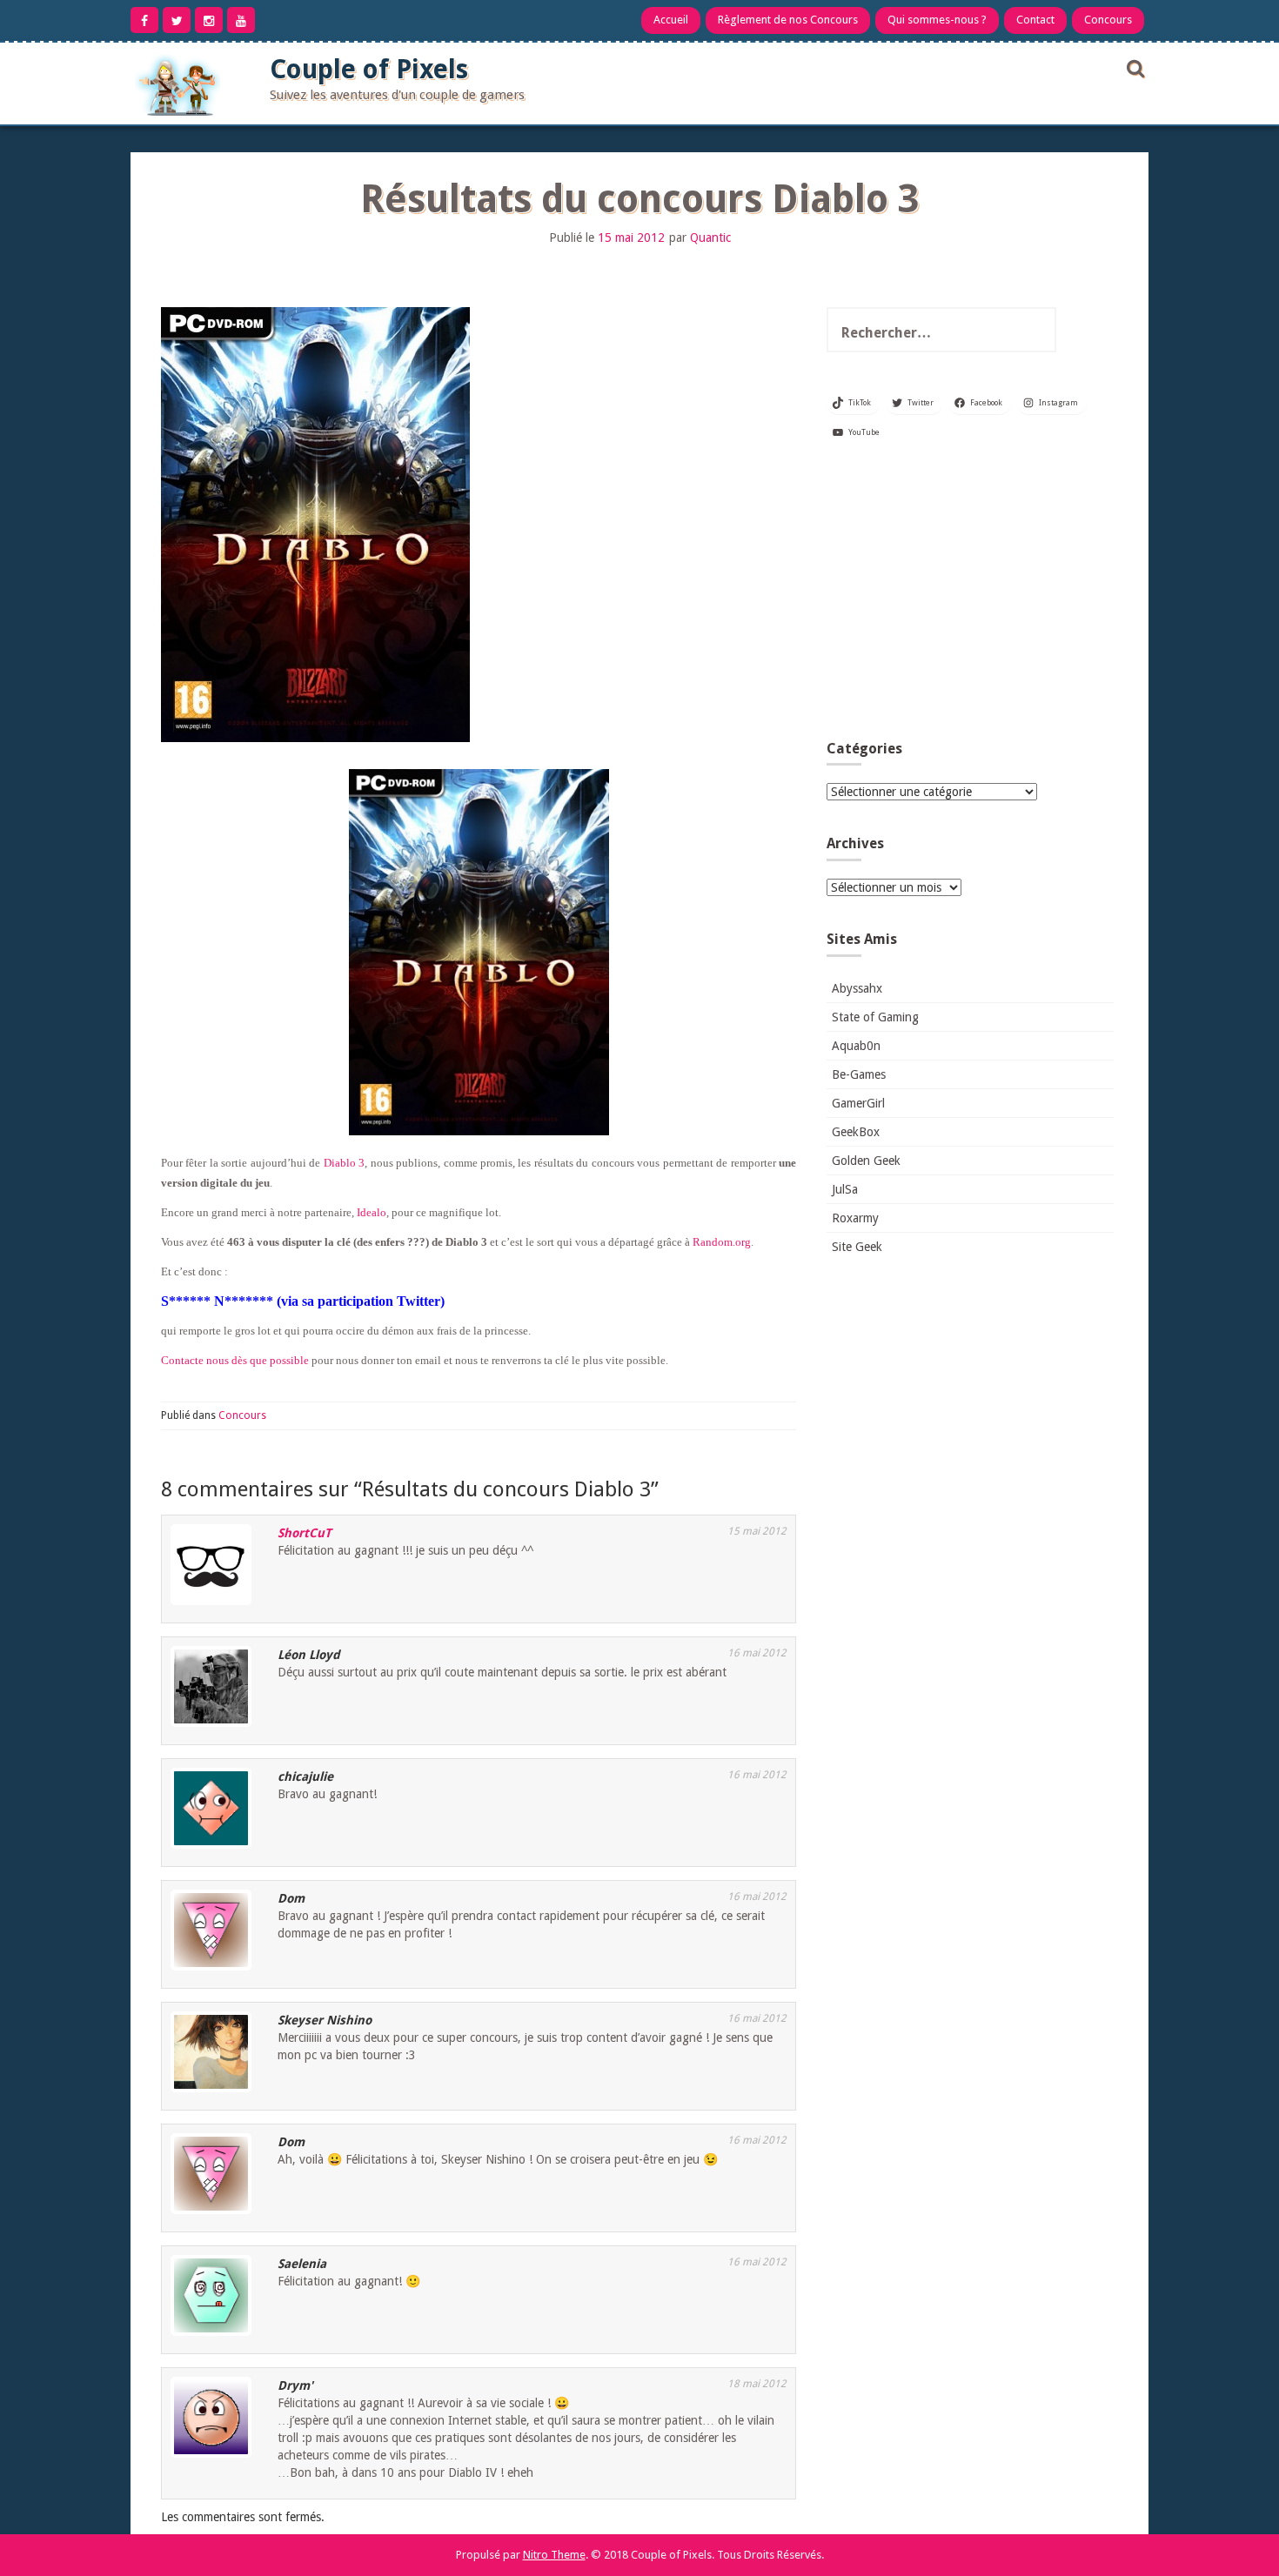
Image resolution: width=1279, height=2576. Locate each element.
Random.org (722, 1242)
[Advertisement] (970, 597)
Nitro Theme (554, 2555)
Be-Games (859, 1074)
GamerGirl (858, 1103)
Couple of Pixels (369, 69)
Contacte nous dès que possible (235, 1360)
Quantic (710, 238)
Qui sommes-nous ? (937, 20)
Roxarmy (855, 1218)
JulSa (845, 1189)
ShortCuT (305, 1533)
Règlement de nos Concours (788, 20)
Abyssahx (857, 988)
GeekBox (856, 1132)
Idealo (372, 1212)
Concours (1108, 20)
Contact (1035, 20)
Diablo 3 (344, 1163)
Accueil (671, 20)
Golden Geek (866, 1161)
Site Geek (857, 1247)
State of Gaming (875, 1017)
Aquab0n (856, 1046)
